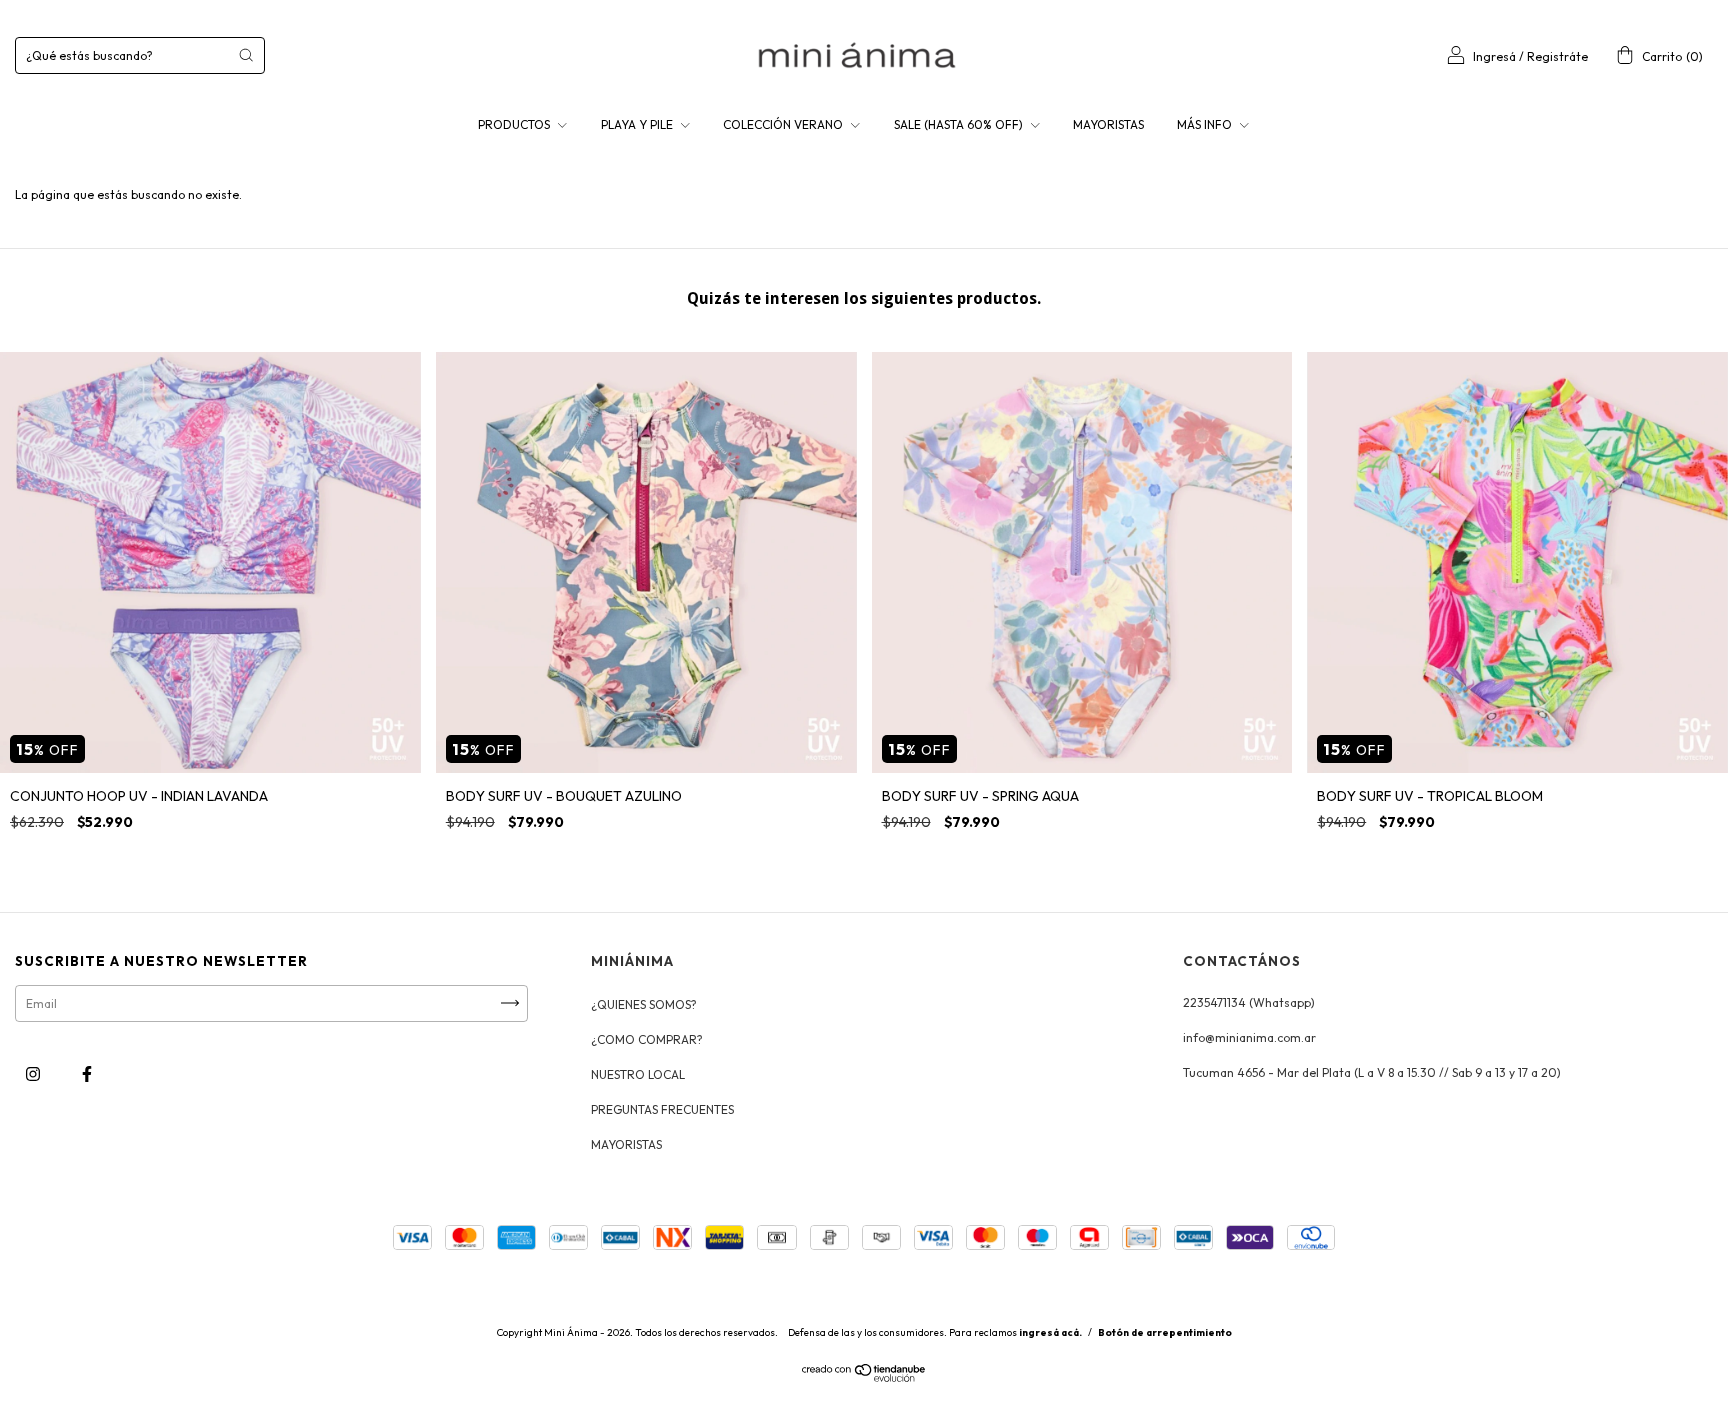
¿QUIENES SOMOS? (644, 1004)
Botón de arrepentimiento (1165, 1332)
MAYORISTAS (1108, 124)
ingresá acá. (1050, 1332)
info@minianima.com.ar (1249, 1037)
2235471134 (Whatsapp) (1249, 1002)
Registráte (1557, 56)
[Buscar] (246, 55)
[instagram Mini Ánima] (34, 1073)
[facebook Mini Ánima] (87, 1073)
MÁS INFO (1206, 124)
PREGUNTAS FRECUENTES (662, 1109)
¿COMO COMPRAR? (647, 1039)
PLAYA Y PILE (638, 124)
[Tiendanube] (864, 1377)
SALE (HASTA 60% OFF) (960, 124)
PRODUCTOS (515, 124)
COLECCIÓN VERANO (784, 124)
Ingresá (1494, 56)
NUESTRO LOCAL (638, 1074)
